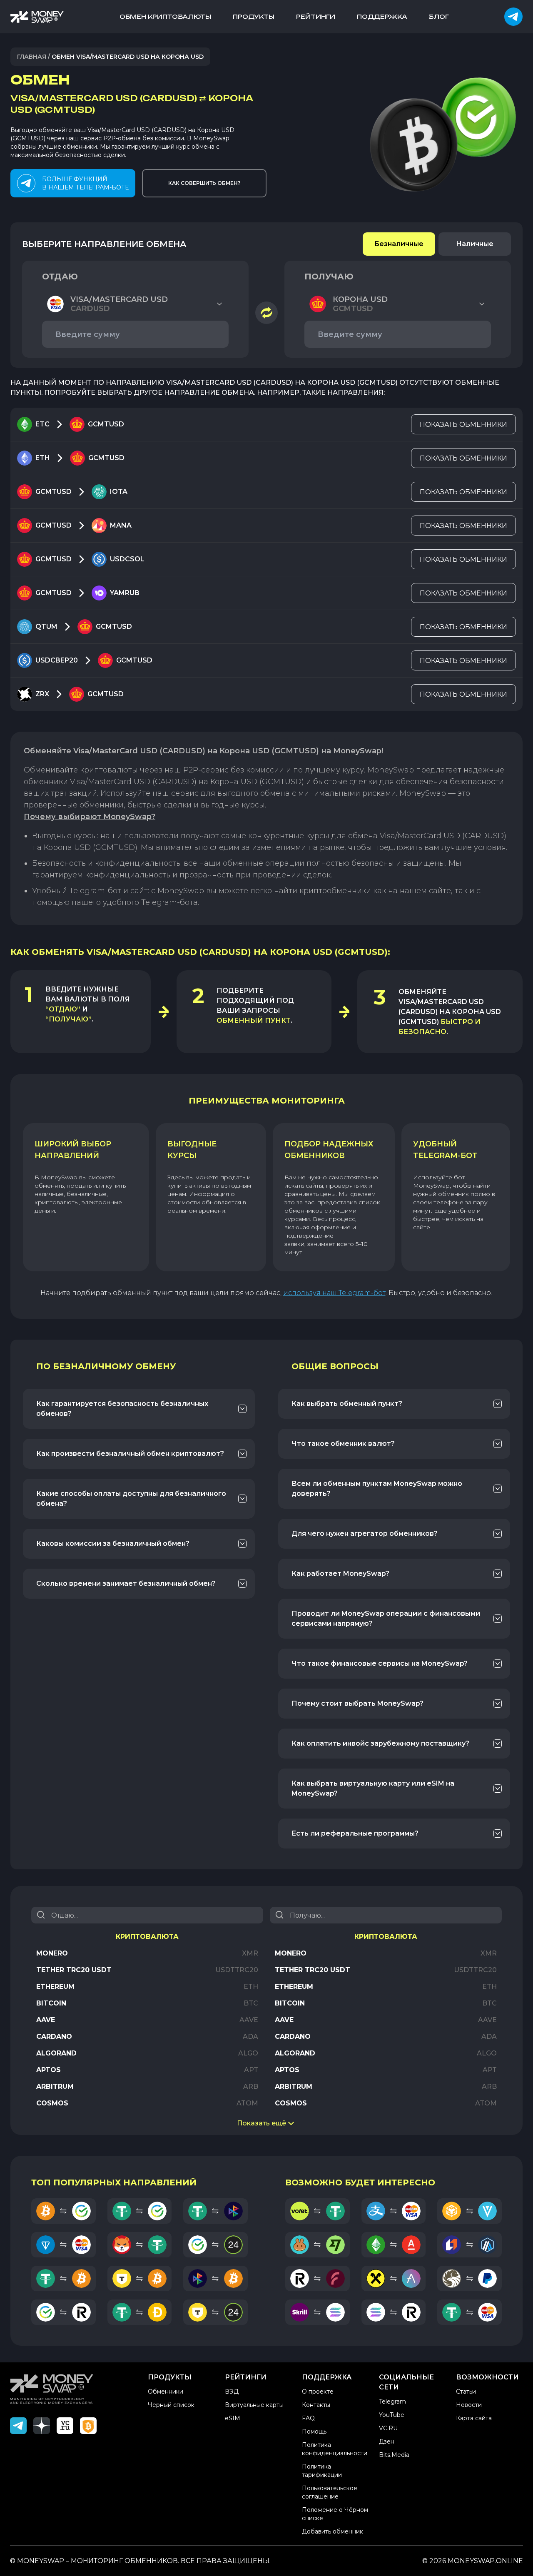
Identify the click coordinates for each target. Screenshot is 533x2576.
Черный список (171, 2405)
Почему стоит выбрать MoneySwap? (357, 1703)
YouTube (392, 2415)
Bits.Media (394, 2455)
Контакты (316, 2405)
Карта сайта (474, 2418)
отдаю (60, 277)
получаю (329, 277)
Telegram (392, 2402)
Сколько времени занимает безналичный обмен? (126, 1583)
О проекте (318, 2392)
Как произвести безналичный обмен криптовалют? (130, 1454)
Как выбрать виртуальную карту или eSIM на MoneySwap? (373, 1788)
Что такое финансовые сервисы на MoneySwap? (380, 1663)
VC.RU (388, 2428)
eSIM (233, 2418)
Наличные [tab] (475, 244)
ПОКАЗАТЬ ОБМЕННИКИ (463, 425)
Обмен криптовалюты (165, 16)
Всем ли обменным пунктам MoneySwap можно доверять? (377, 1489)
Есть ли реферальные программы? (355, 1833)
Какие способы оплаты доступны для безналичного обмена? (131, 1499)
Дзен (387, 2441)
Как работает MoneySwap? (340, 1573)
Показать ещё (262, 2123)
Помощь (314, 2432)
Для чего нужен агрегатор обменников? (365, 1533)
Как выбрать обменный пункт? (347, 1404)
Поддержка (382, 16)
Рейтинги (316, 16)
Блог (439, 16)
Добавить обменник (333, 2531)
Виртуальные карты (254, 2405)
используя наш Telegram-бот (334, 1293)
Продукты (254, 16)
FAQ (308, 2418)
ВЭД (232, 2392)
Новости (469, 2405)
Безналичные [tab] (399, 244)
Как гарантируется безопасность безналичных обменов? (122, 1409)
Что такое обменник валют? (343, 1444)
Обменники (166, 2392)
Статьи (466, 2392)
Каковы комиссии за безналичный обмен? (113, 1543)
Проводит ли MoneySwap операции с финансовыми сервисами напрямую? (386, 1618)
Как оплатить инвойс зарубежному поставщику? (380, 1743)
